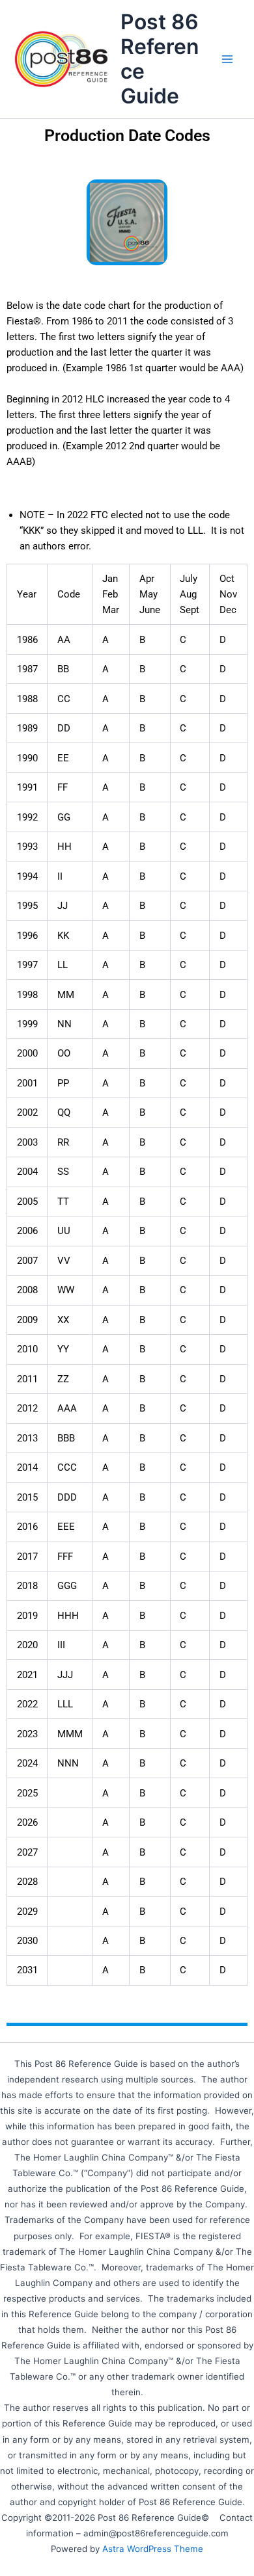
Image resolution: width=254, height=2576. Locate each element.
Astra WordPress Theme (153, 2549)
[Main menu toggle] (227, 59)
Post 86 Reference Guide (160, 59)
